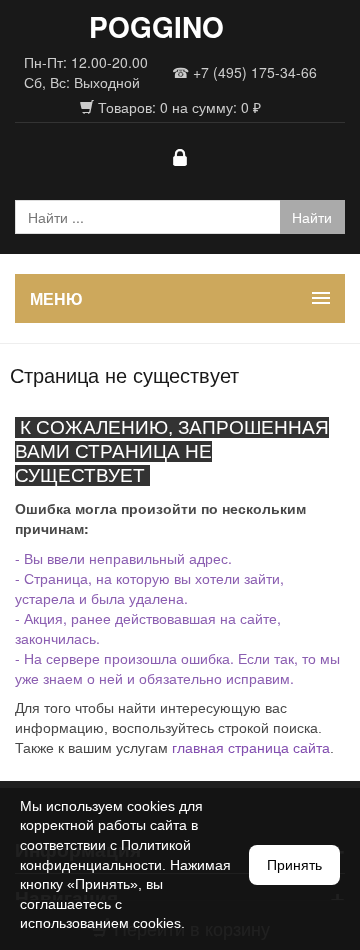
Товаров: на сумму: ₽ (177, 107)
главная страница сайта (251, 748)
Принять (294, 865)
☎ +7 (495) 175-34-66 (244, 72)
